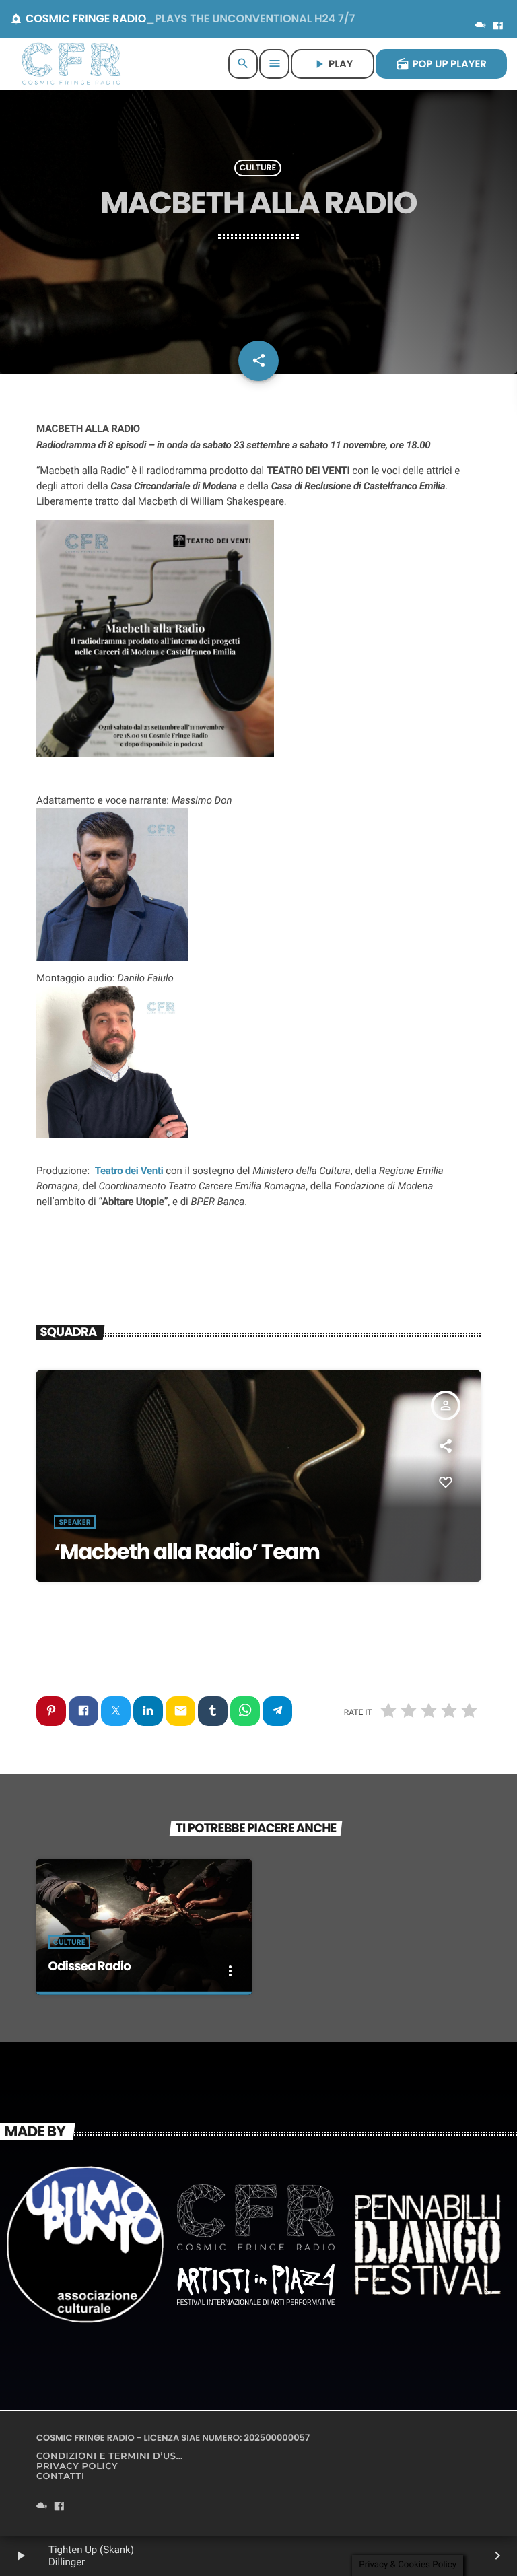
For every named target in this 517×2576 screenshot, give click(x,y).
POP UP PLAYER (441, 64)
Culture (258, 168)
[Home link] (71, 64)
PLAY (333, 64)
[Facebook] (498, 26)
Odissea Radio (90, 1966)
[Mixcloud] (481, 26)
